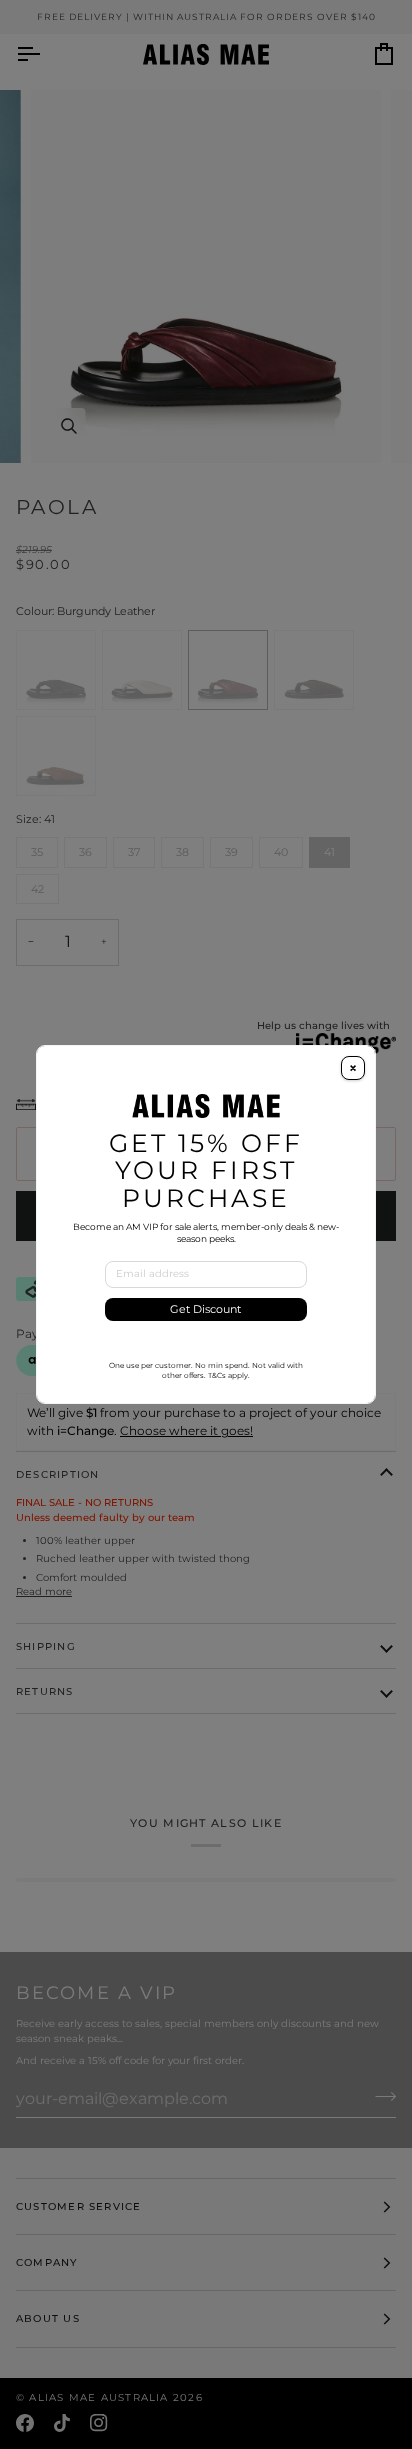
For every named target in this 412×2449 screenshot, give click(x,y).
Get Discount (205, 1309)
